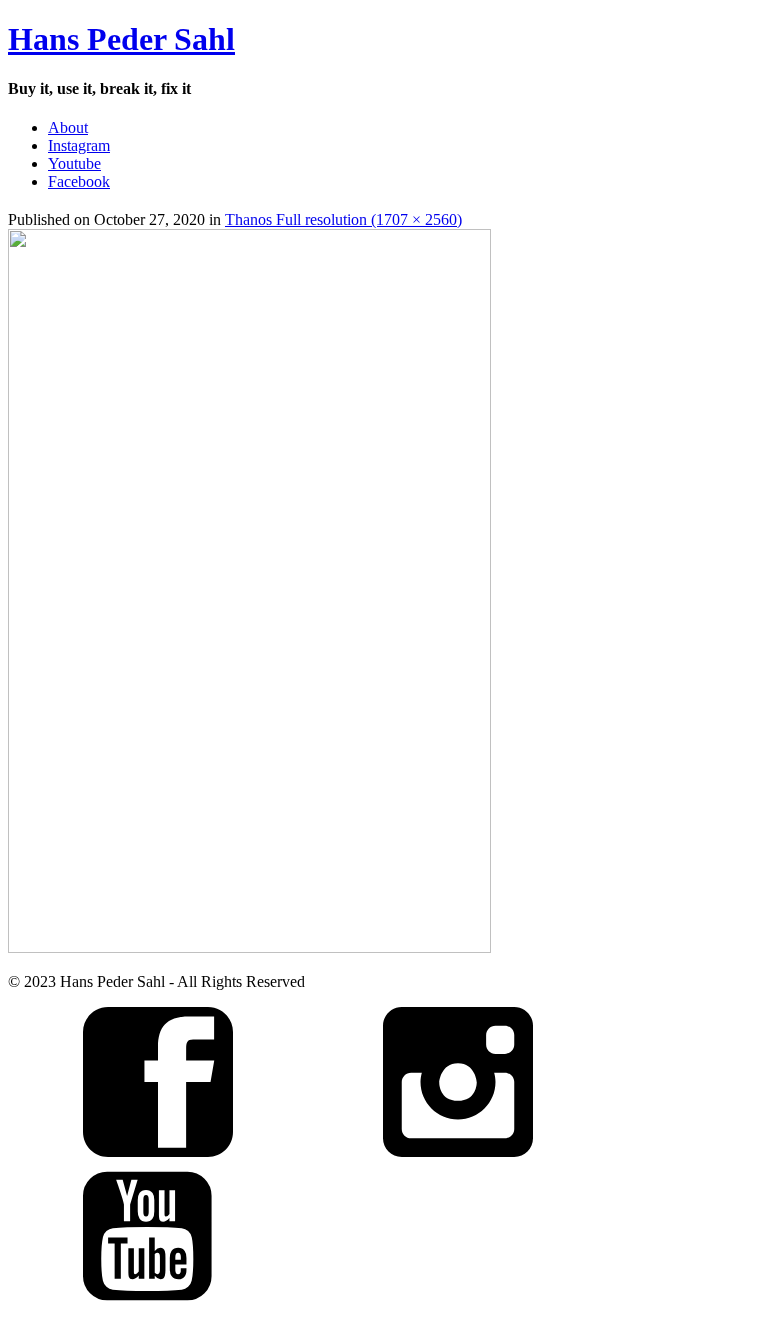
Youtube (74, 163)
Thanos (250, 219)
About (68, 127)
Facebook (79, 181)
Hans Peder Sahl (121, 39)
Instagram (79, 145)
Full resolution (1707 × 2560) (369, 219)
